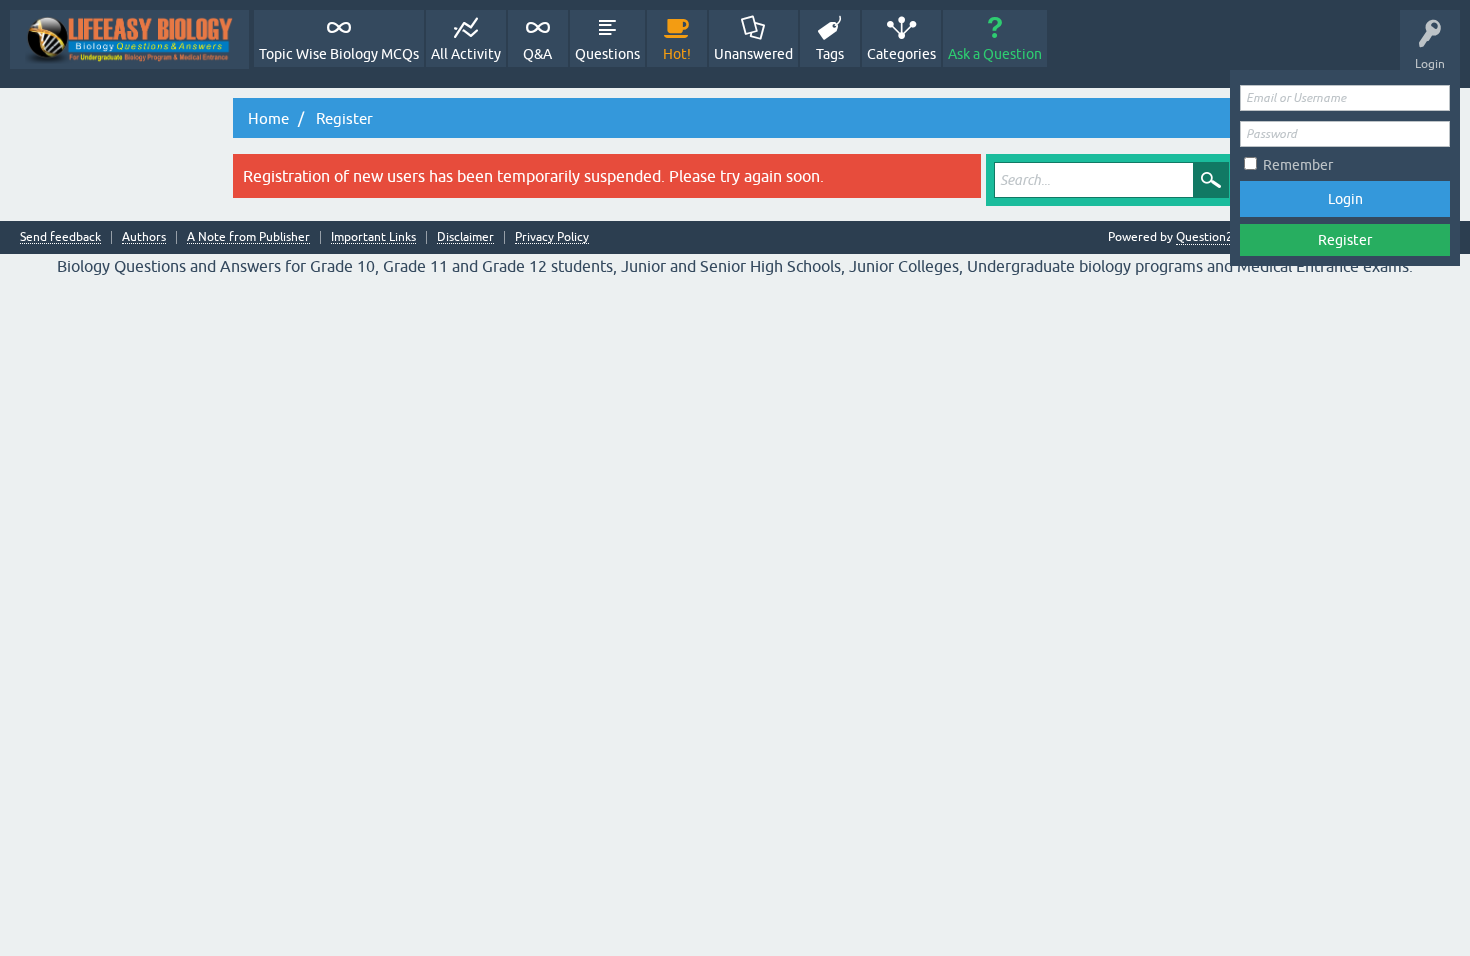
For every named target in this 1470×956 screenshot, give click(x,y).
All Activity (466, 54)
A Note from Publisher (248, 237)
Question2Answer (1225, 237)
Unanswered (753, 54)
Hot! (677, 54)
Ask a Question (995, 54)
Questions (607, 54)
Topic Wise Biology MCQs (339, 54)
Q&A (537, 54)
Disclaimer (465, 237)
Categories (901, 54)
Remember (1298, 165)
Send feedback (60, 237)
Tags (830, 54)
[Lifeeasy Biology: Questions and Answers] (129, 39)
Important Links (373, 237)
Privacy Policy (552, 237)
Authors (144, 237)
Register (1345, 240)
